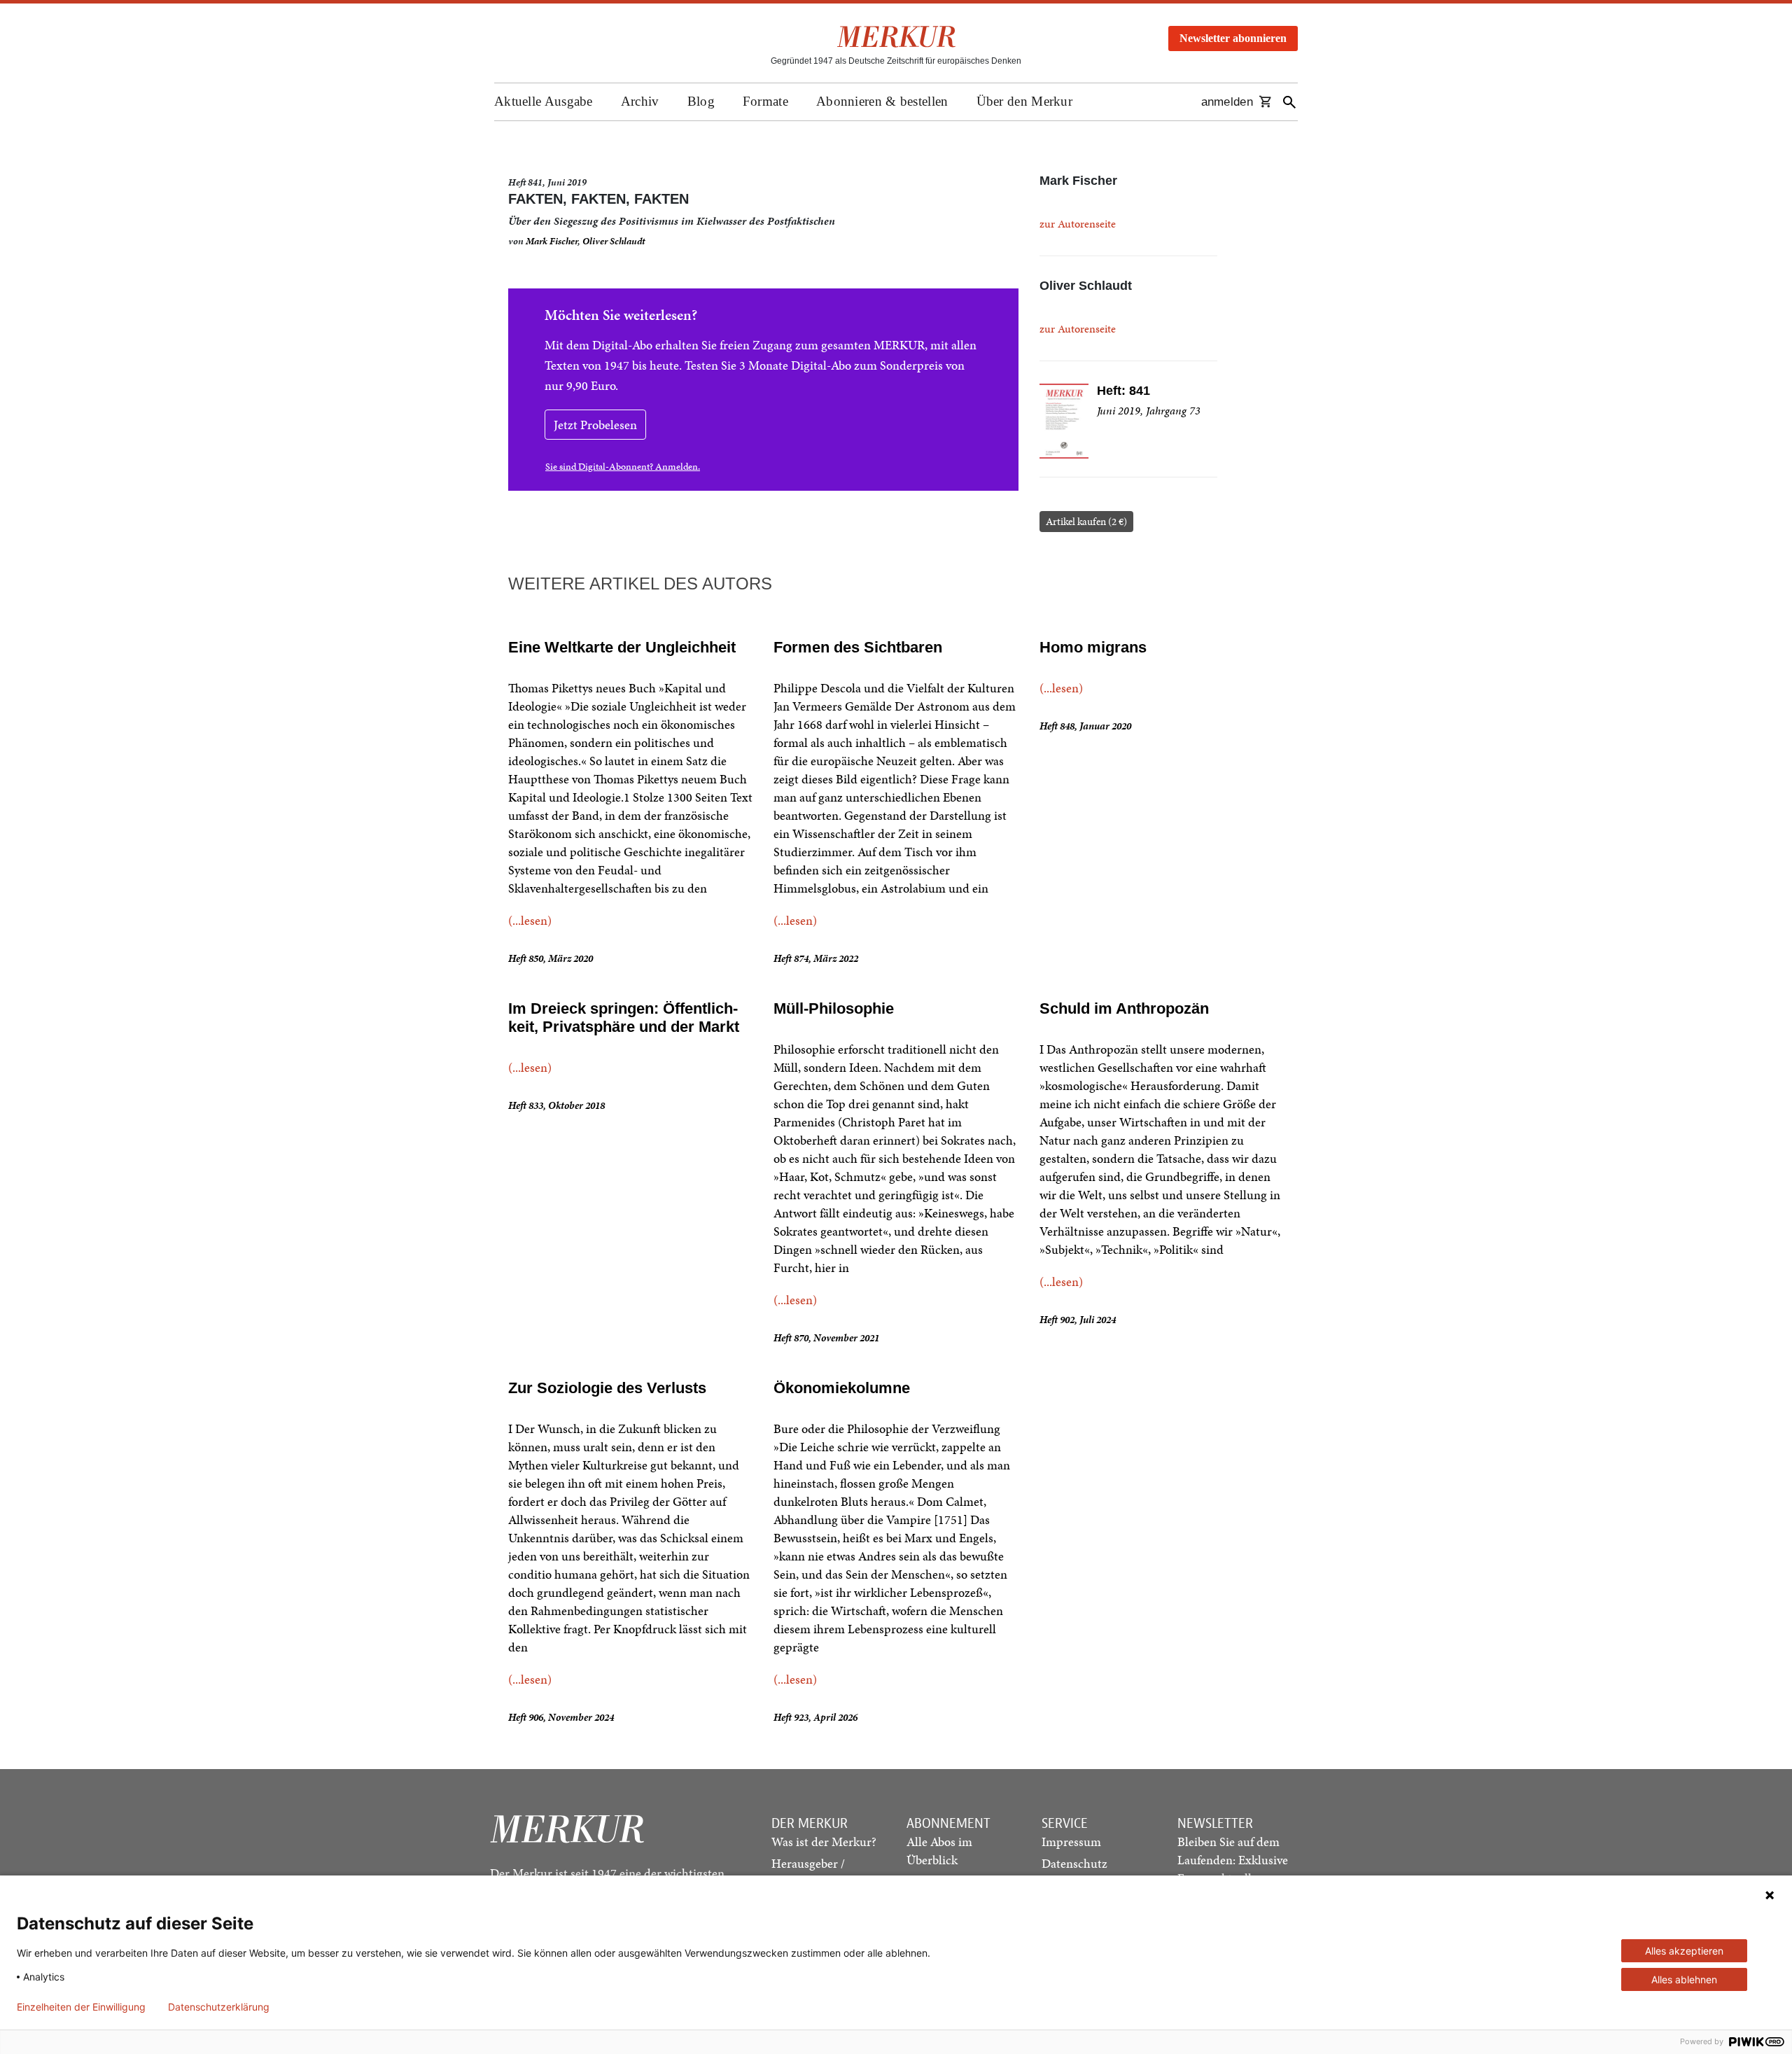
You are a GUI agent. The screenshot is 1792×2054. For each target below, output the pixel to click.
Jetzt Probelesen (595, 425)
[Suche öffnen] (1289, 102)
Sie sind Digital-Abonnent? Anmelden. (623, 467)
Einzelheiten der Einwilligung (81, 2007)
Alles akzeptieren (1684, 1951)
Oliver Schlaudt (614, 241)
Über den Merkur (1025, 101)
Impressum (1071, 1842)
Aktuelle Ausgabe (544, 101)
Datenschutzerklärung (219, 2007)
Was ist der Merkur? (824, 1842)
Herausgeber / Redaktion (808, 1872)
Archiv (640, 101)
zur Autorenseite (1078, 224)
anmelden (1227, 102)
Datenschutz (1074, 1863)
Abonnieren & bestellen (882, 101)
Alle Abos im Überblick (939, 1851)
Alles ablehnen (1684, 1979)
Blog (701, 101)
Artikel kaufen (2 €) (1086, 522)
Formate (765, 101)
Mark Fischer (552, 241)
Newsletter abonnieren (1233, 38)
